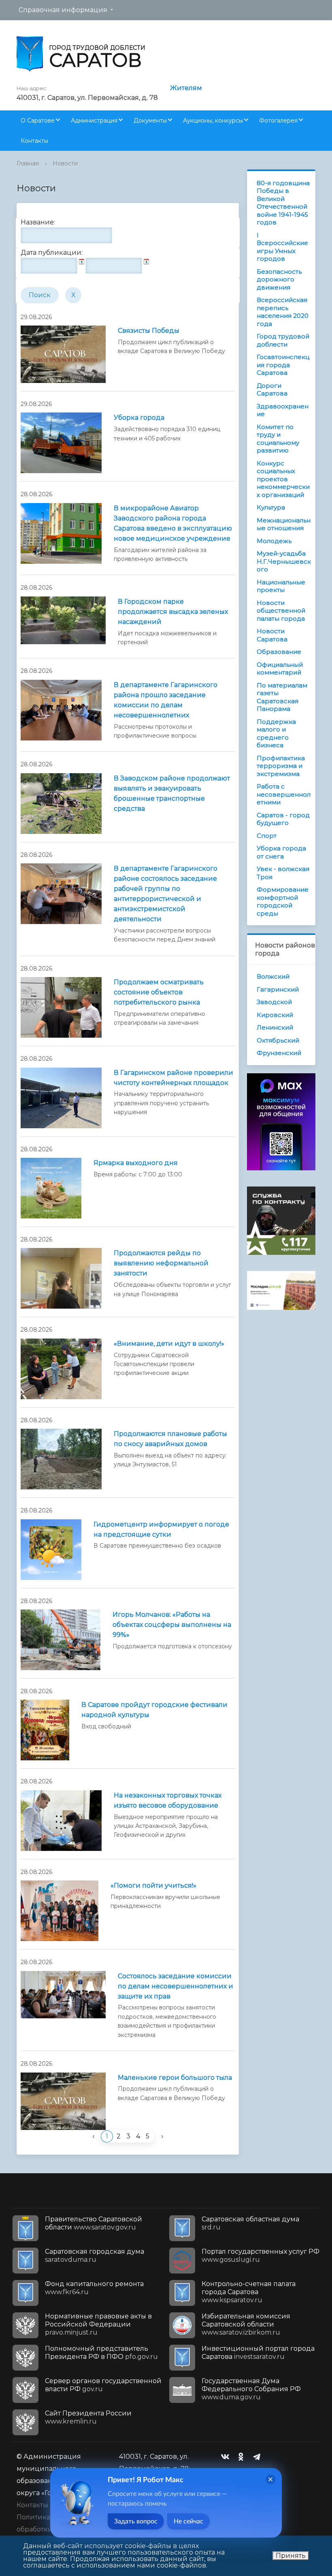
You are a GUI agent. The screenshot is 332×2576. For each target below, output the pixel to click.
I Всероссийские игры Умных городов (282, 247)
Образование (279, 652)
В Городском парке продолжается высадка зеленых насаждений (173, 612)
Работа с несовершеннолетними (284, 794)
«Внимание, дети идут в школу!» (169, 1344)
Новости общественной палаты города (281, 611)
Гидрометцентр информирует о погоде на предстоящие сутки (161, 1529)
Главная (28, 163)
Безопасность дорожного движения (279, 279)
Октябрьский (278, 1040)
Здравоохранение (283, 410)
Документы (150, 121)
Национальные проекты (281, 586)
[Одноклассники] (243, 2457)
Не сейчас (188, 2521)
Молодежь (274, 541)
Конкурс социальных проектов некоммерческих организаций (283, 479)
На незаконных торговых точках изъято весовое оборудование (168, 1800)
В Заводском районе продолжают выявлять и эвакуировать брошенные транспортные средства (172, 793)
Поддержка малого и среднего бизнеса (276, 734)
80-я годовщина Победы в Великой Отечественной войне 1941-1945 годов (283, 203)
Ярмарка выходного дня (136, 1163)
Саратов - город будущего (283, 819)
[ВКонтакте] (227, 2457)
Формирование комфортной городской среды (283, 901)
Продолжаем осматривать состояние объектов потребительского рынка (159, 992)
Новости (65, 163)
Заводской (274, 1002)
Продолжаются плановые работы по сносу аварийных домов (170, 1439)
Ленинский (275, 1027)
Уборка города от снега (281, 852)
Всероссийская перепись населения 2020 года (283, 312)
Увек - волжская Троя (283, 873)
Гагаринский (278, 989)
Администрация (94, 121)
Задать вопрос (136, 2521)
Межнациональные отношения (284, 524)
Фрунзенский (279, 1053)
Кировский (275, 1015)
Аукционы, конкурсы (213, 121)
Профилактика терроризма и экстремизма (281, 766)
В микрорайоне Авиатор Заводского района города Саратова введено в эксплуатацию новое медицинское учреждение (173, 523)
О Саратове (38, 121)
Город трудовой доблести (283, 340)
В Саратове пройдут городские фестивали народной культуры (154, 1710)
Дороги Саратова (272, 390)
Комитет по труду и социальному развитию (278, 439)
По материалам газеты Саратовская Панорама (282, 697)
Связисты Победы (149, 331)
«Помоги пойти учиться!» (153, 1885)
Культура (271, 507)
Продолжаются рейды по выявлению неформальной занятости (161, 1263)
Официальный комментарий (280, 669)
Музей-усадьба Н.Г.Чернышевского (284, 561)
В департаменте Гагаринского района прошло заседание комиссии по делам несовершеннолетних (166, 700)
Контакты (34, 141)
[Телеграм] (259, 2457)
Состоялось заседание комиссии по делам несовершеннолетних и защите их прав (176, 1986)
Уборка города (139, 418)
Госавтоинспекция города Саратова (283, 365)
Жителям (186, 88)
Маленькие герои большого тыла (175, 2078)
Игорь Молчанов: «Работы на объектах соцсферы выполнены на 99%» (172, 1625)
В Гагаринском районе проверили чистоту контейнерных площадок (173, 1078)
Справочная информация (63, 10)
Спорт (267, 836)
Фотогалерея (278, 121)
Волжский (273, 976)
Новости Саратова (272, 635)
